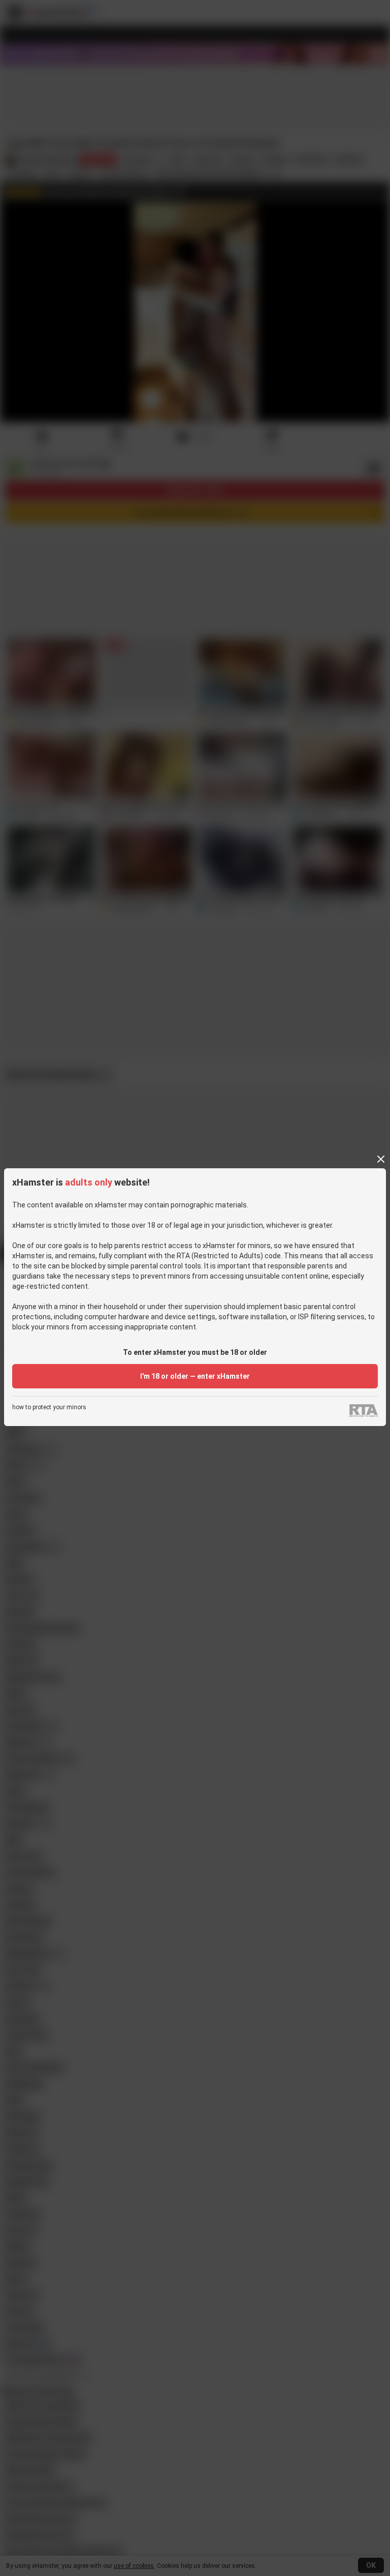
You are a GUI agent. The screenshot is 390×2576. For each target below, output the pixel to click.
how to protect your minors (49, 1407)
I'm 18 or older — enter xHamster (195, 1376)
